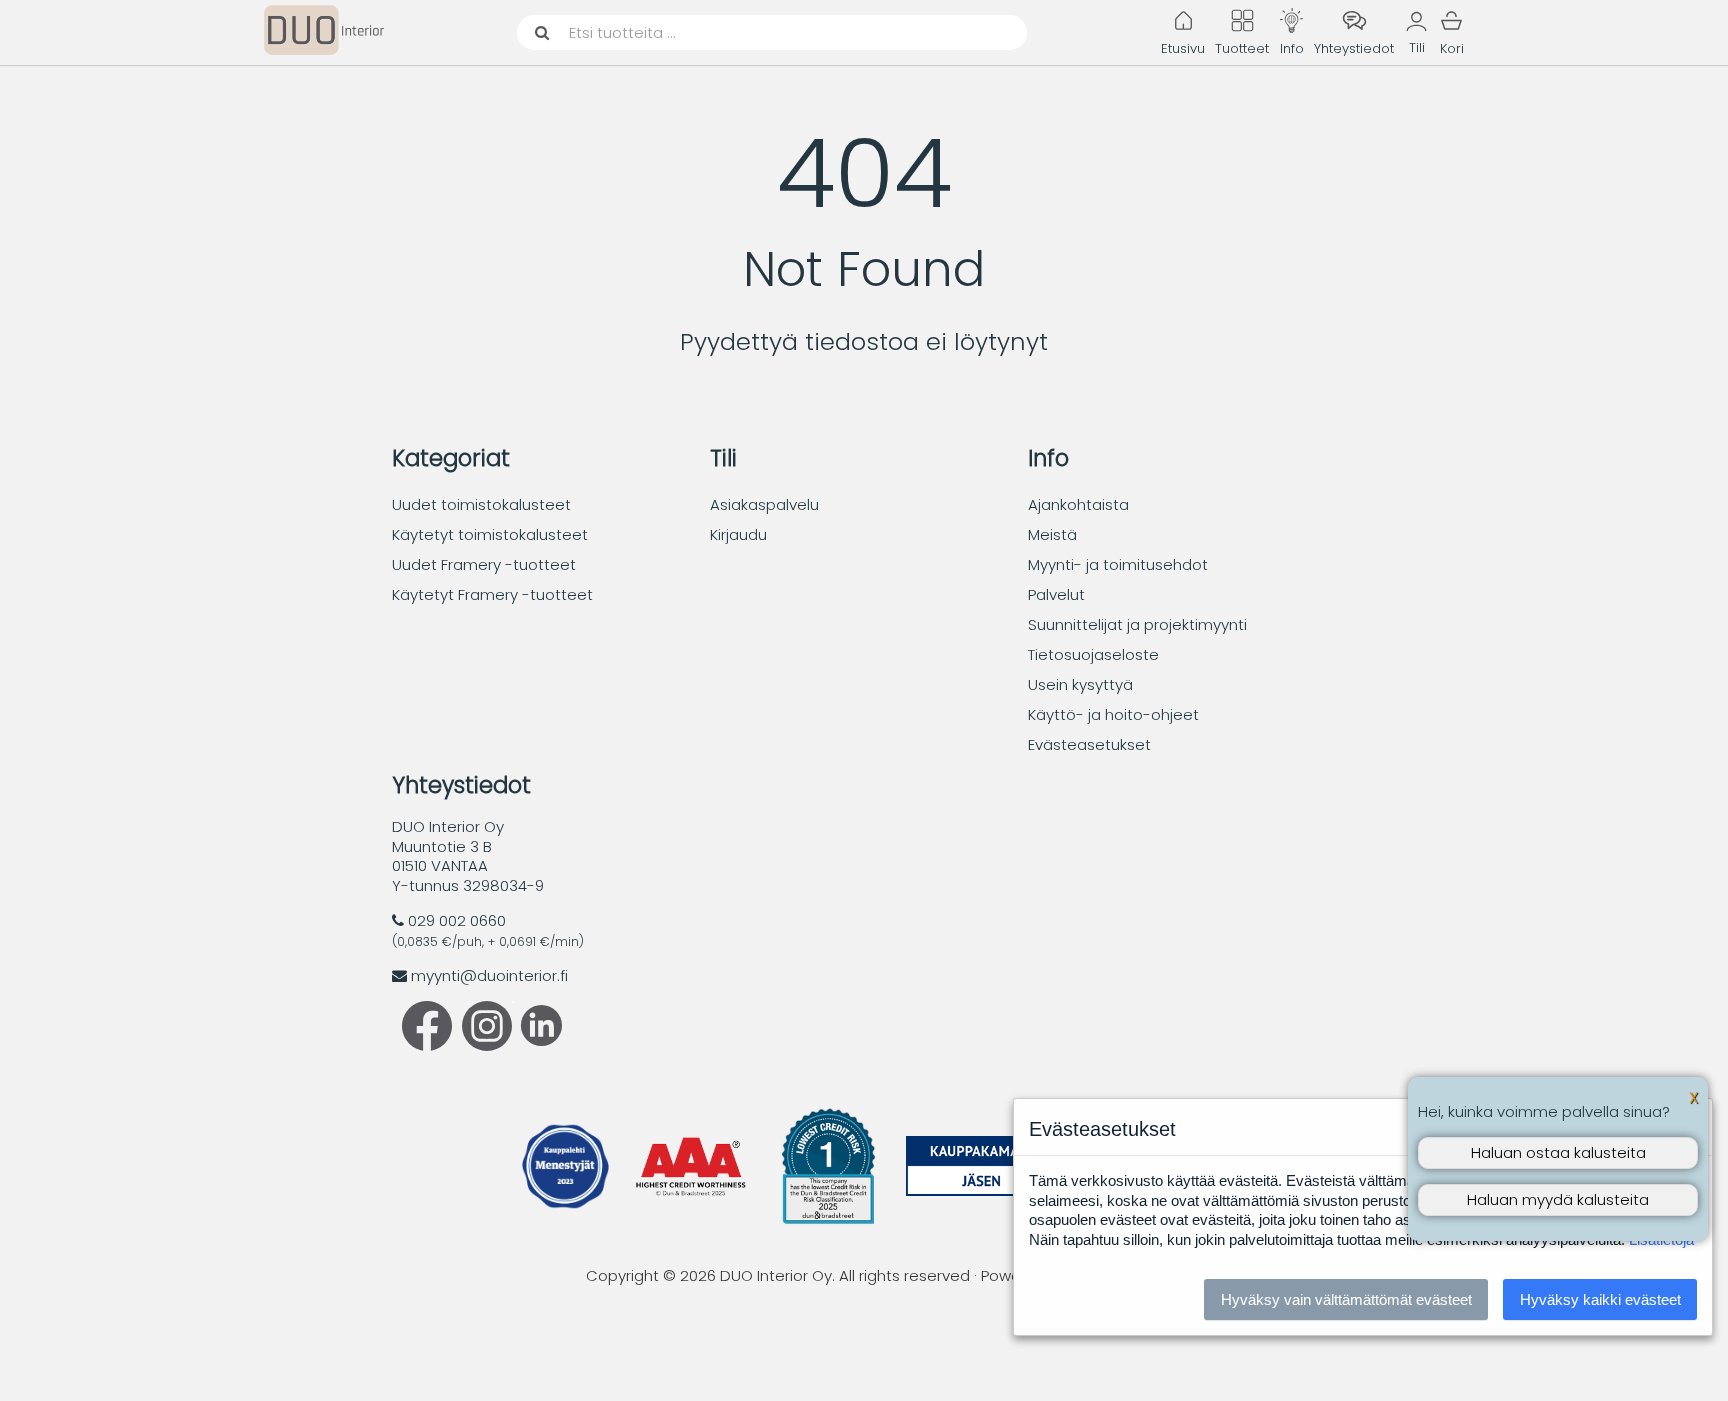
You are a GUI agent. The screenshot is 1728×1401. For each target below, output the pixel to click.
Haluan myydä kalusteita (1558, 1199)
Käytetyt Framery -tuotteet (492, 594)
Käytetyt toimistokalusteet (490, 534)
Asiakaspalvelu (764, 504)
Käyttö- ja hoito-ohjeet (1113, 714)
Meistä (1052, 534)
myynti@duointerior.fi (489, 975)
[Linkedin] (537, 1040)
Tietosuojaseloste (1093, 654)
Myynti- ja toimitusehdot (1118, 564)
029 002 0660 (457, 920)
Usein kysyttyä (1080, 684)
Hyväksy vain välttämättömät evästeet (1346, 1299)
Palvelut (1056, 594)
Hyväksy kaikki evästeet (1600, 1299)
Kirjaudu (738, 534)
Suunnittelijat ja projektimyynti (1137, 624)
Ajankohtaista (1078, 504)
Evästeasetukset (1089, 744)
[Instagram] (487, 1045)
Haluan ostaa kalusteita (1558, 1152)
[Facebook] (427, 1045)
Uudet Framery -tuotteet (484, 564)
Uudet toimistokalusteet (481, 504)
